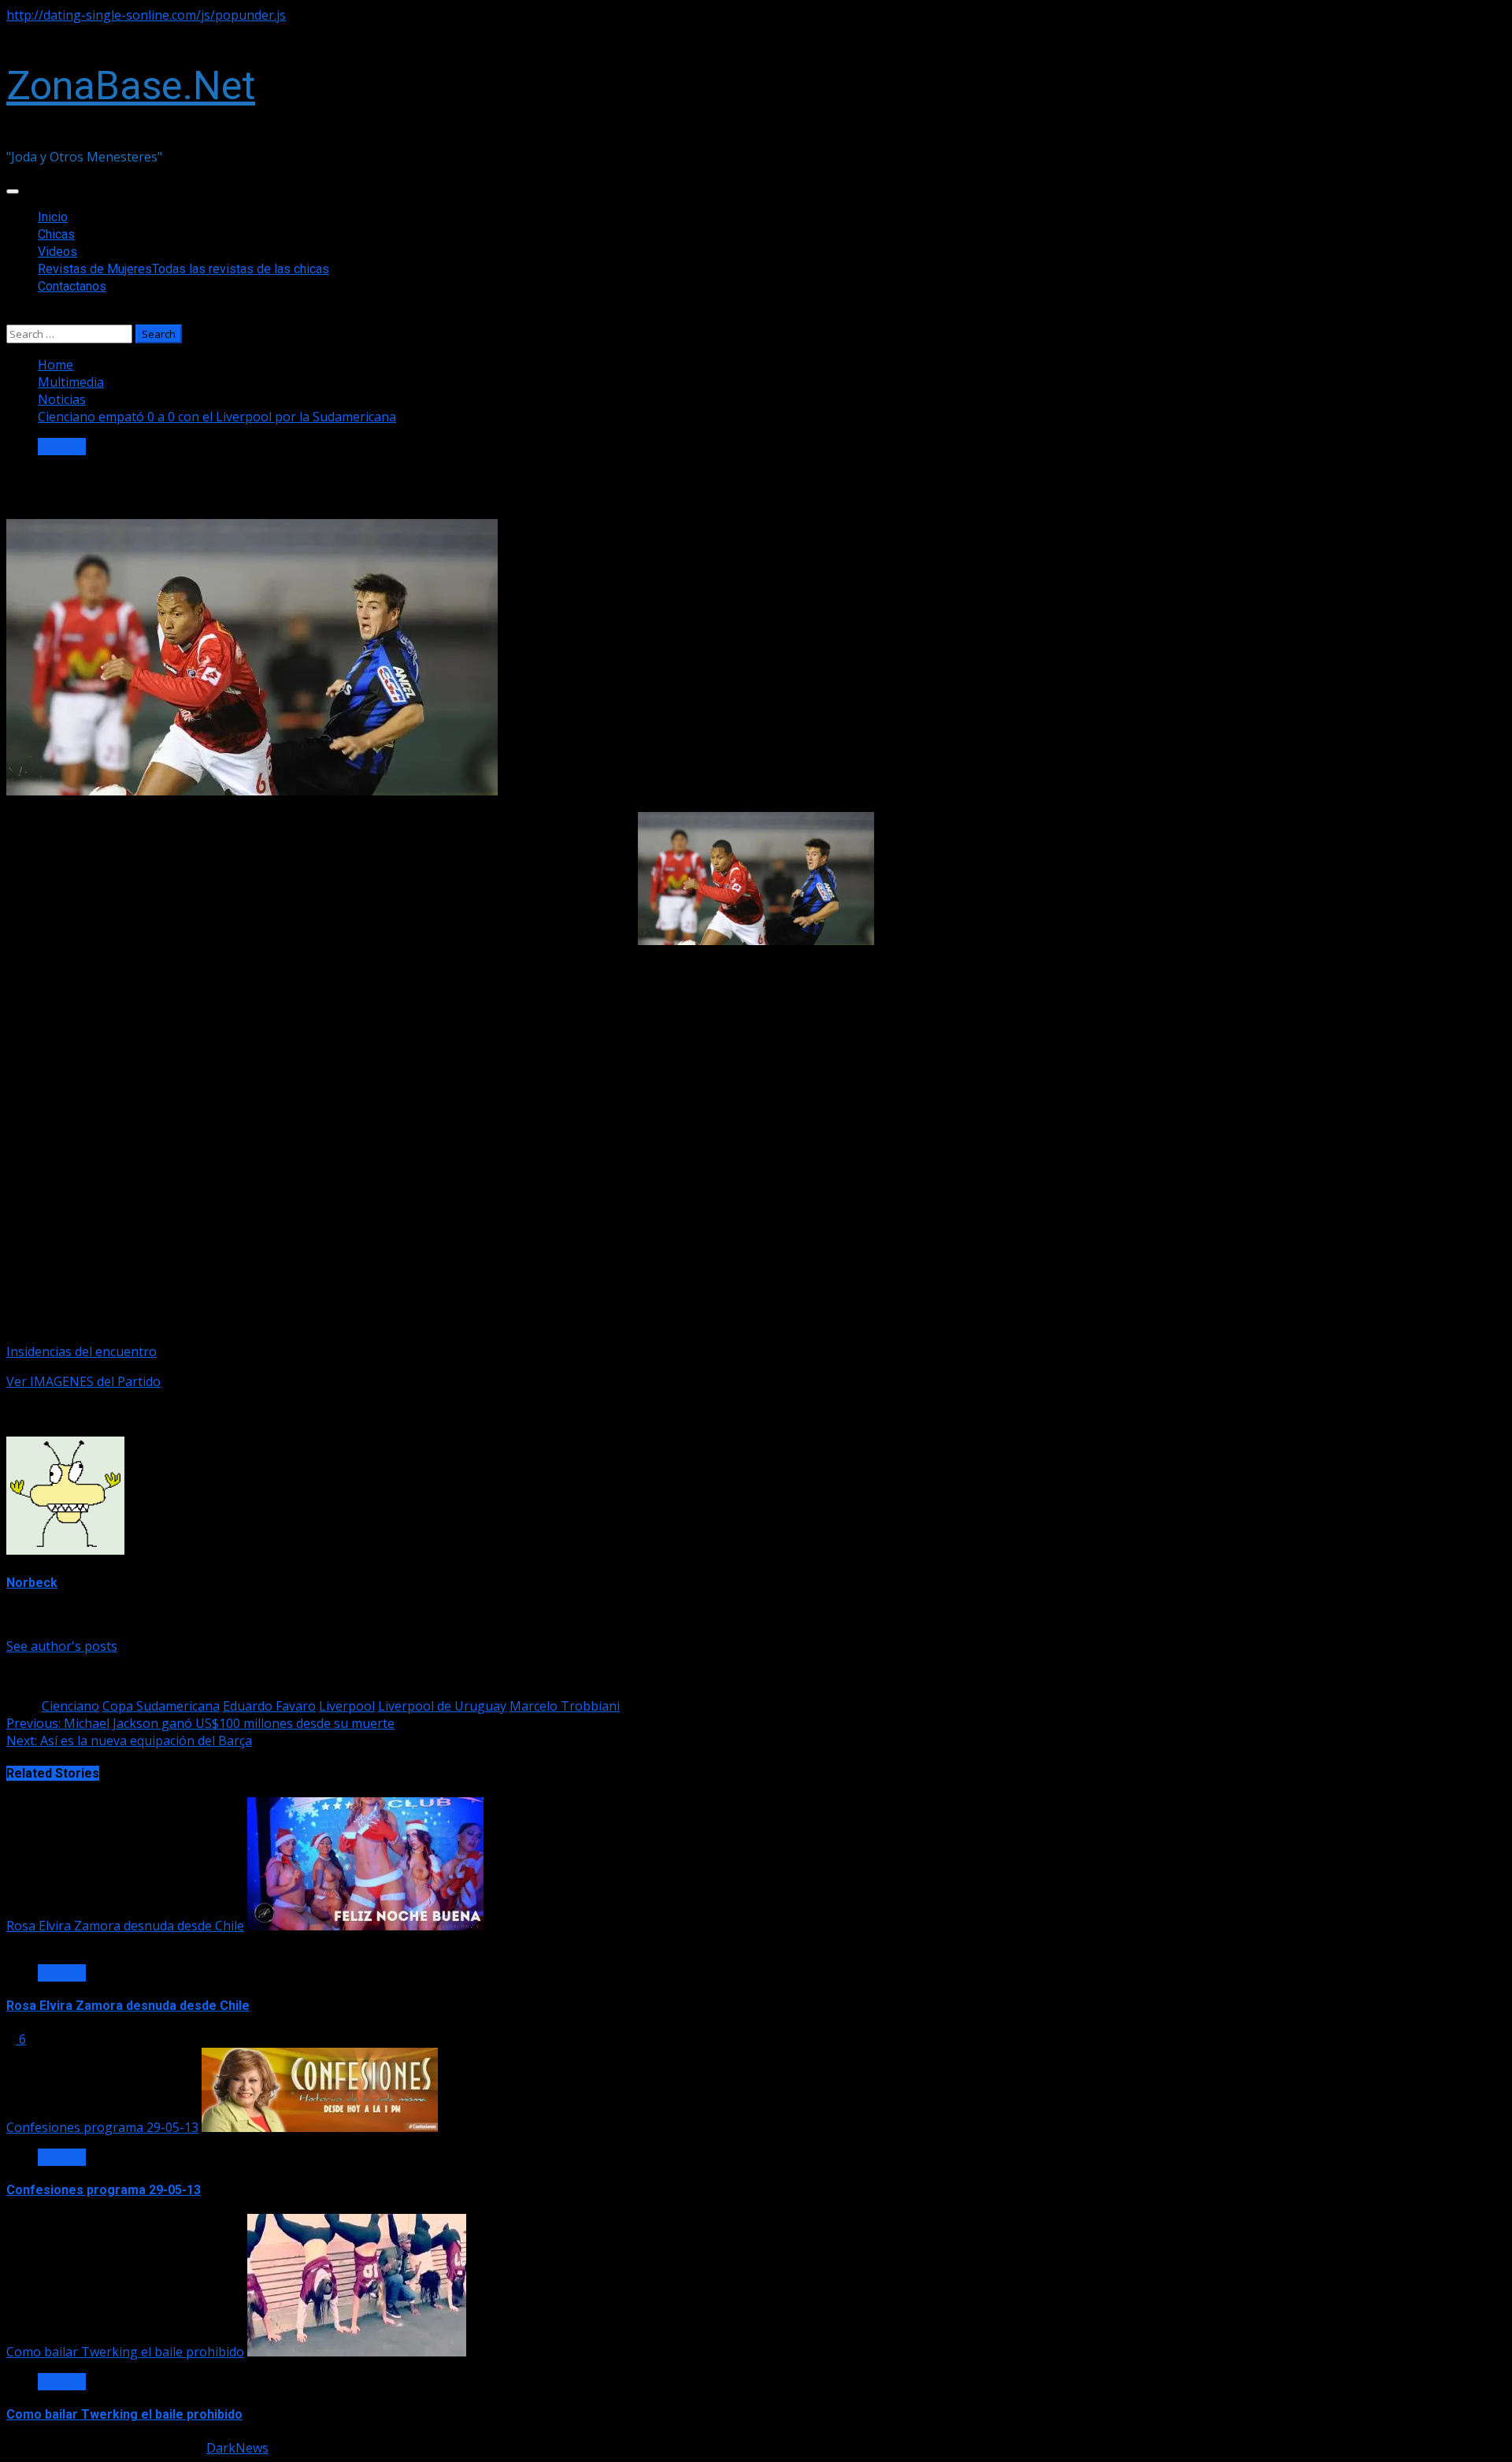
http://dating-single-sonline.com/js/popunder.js (146, 15)
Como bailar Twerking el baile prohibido (125, 2352)
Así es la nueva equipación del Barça (129, 1741)
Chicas (56, 234)
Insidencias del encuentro (82, 1352)
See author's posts (62, 1646)
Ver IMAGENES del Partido (83, 1381)
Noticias (62, 447)
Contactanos (72, 286)
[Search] (11, 316)
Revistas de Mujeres (183, 269)
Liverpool (347, 1706)
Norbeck (32, 1583)
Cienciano (70, 1706)
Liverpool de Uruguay (442, 1706)
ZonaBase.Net (131, 86)
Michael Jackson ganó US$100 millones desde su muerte (200, 1723)
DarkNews (237, 2448)
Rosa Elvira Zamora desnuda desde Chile (125, 1926)
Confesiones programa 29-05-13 (102, 2127)
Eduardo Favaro (269, 1706)
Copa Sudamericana (161, 1706)
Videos (57, 252)
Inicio (53, 217)
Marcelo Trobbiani (565, 1706)
